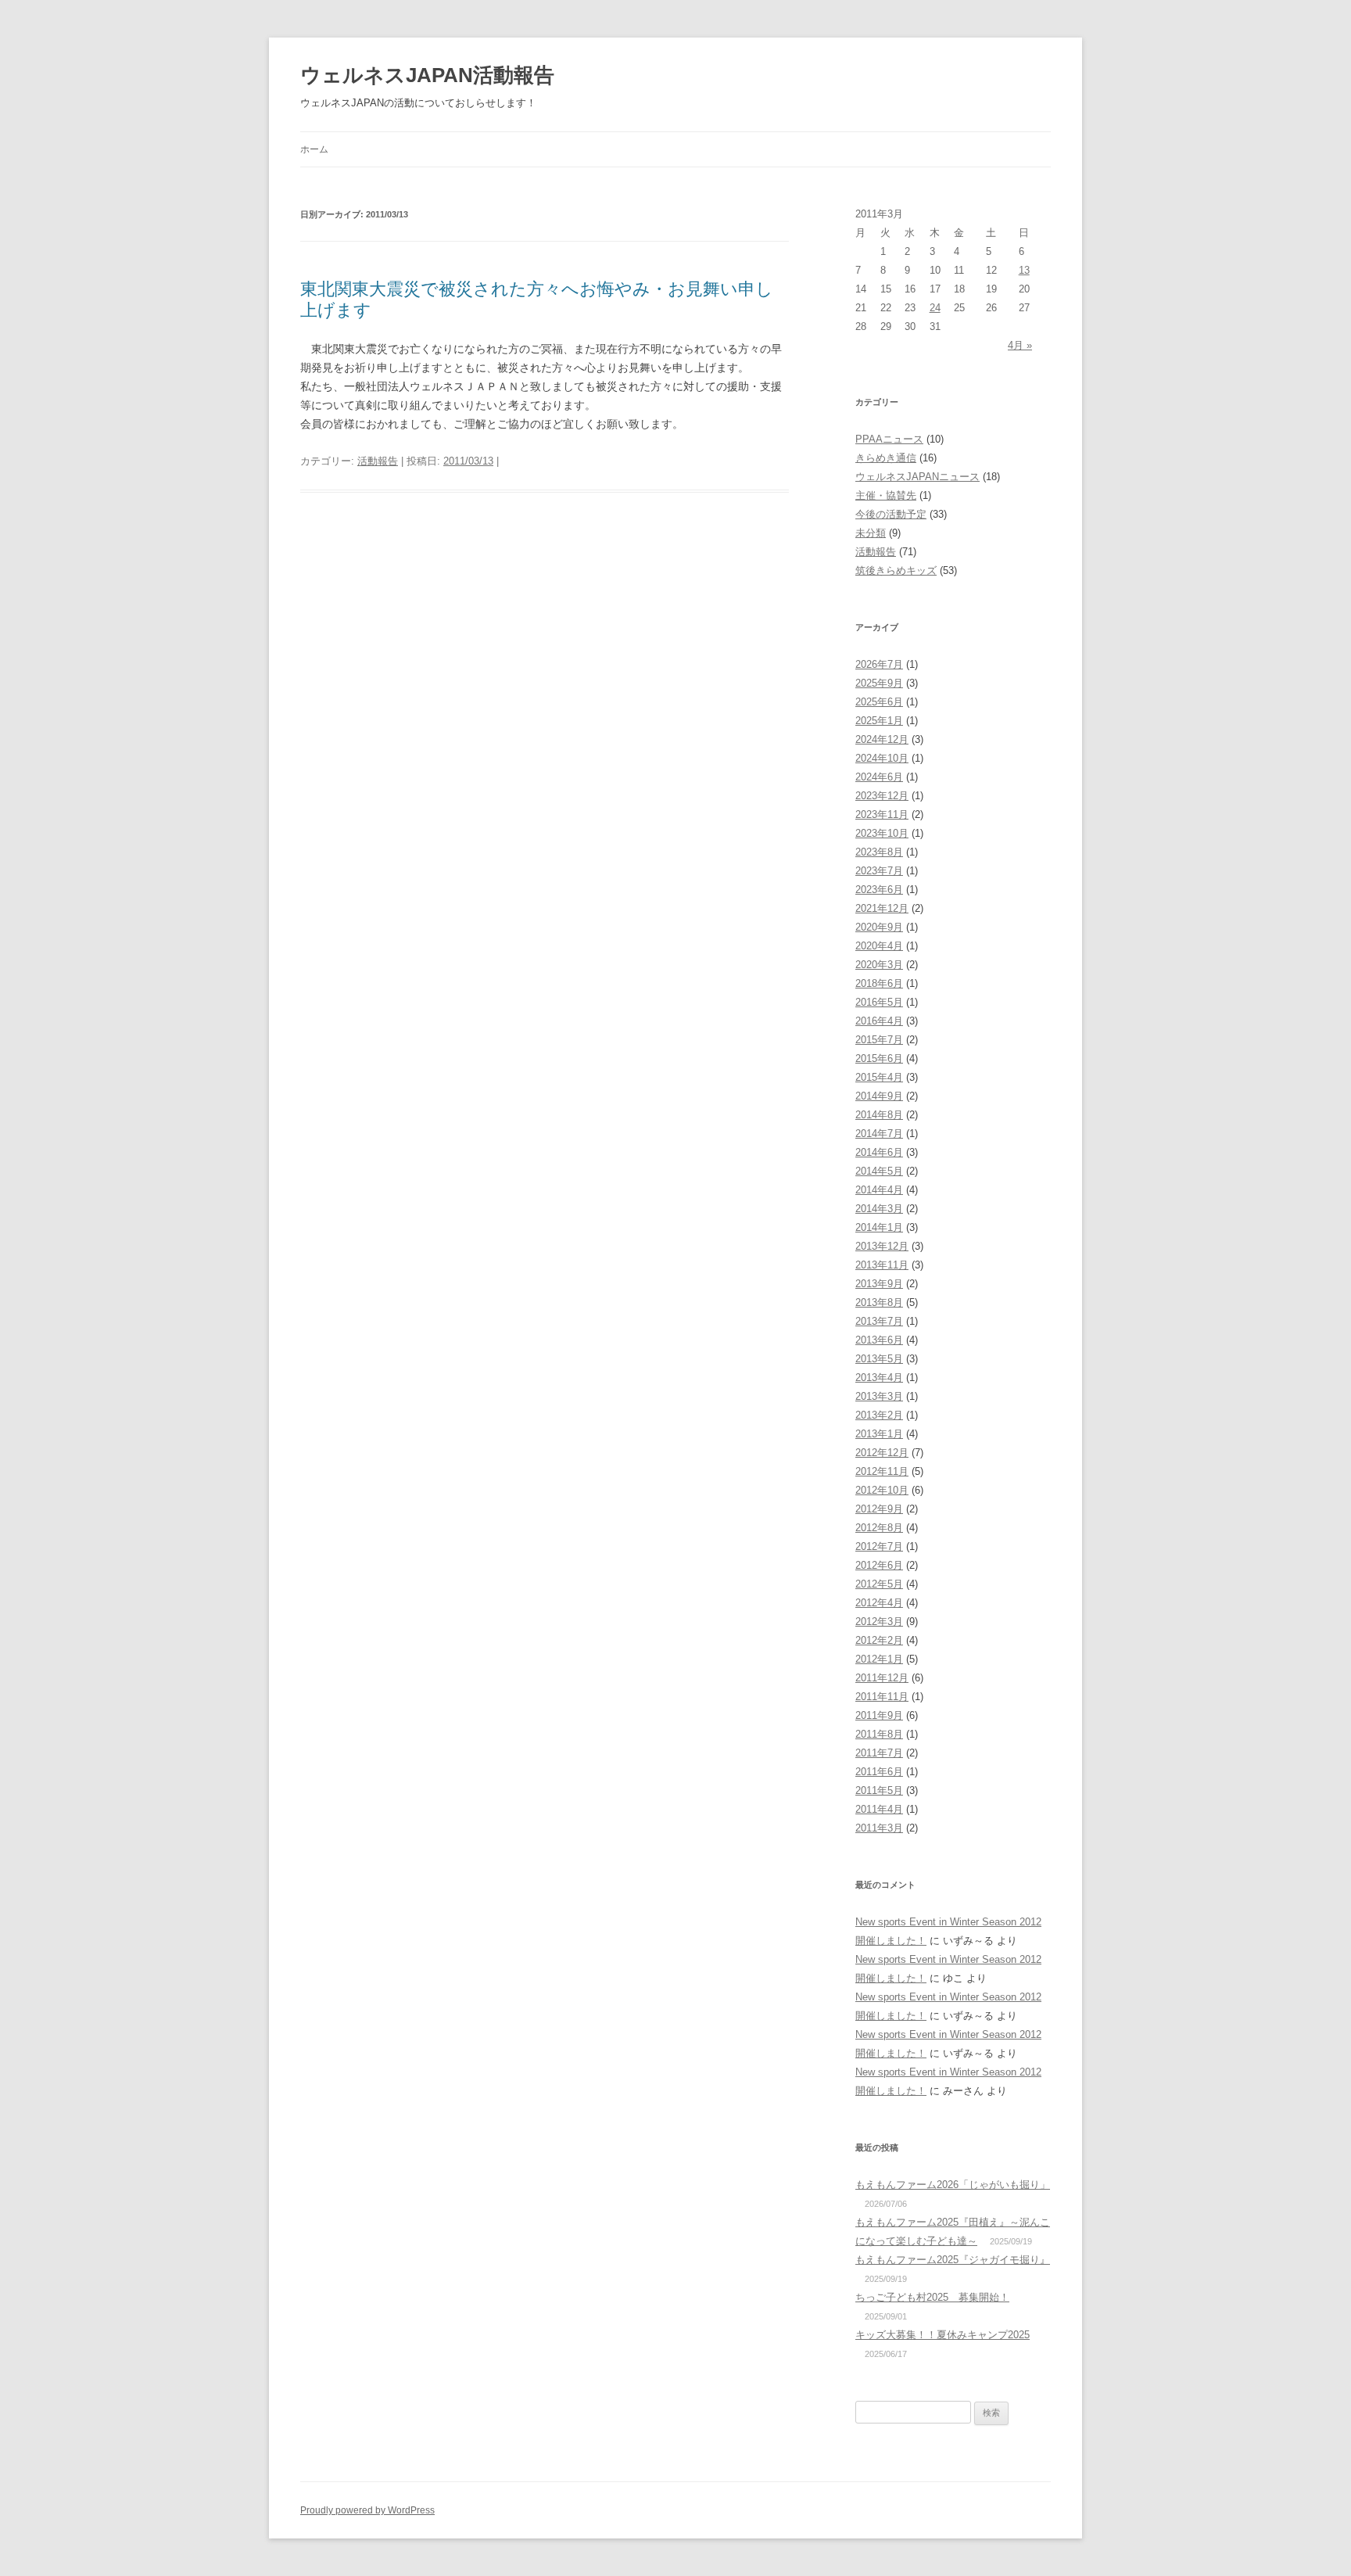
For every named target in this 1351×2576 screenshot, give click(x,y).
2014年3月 (879, 1209)
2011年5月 (879, 1790)
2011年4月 (879, 1809)
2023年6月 (879, 890)
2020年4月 (879, 946)
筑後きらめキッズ (896, 570)
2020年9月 (879, 927)
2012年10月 (882, 1490)
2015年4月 (879, 1077)
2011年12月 (882, 1678)
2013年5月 (879, 1359)
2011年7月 (879, 1753)
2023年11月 (882, 814)
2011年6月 (879, 1772)
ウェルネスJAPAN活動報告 (427, 75)
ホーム (314, 149)
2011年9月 (879, 1715)
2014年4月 (879, 1190)
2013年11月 (882, 1265)
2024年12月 (882, 739)
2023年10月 (882, 833)
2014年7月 (879, 1134)
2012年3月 (879, 1622)
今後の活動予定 (891, 514)
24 (935, 308)
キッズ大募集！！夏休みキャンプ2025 (942, 2335)
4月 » (1020, 345)
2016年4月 (879, 1021)
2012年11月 (882, 1471)
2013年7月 (879, 1321)
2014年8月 (879, 1115)
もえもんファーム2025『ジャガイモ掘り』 (953, 2260)
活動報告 (378, 461)
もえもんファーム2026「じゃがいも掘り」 (953, 2185)
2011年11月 (882, 1697)
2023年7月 (879, 871)
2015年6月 (879, 1058)
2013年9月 (879, 1284)
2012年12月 (882, 1453)
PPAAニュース (889, 439)
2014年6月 (879, 1152)
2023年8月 (879, 852)
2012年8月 (879, 1528)
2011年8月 (879, 1734)
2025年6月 (879, 702)
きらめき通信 (886, 458)
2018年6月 (879, 983)
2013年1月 (879, 1434)
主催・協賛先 (886, 495)
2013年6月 (879, 1340)
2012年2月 (879, 1640)
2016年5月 (879, 1002)
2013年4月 (879, 1378)
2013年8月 (879, 1302)
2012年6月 (879, 1565)
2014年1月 (879, 1227)
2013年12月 (882, 1246)
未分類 (871, 533)
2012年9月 (879, 1509)
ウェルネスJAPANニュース (917, 477)
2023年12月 (882, 796)
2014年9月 (879, 1096)
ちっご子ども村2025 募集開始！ (932, 2297)
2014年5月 (879, 1171)
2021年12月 (882, 908)
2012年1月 (879, 1659)
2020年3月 (879, 965)
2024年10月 (882, 758)
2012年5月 (879, 1584)
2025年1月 (879, 721)
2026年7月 (879, 664)
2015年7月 (879, 1040)
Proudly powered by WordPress (367, 2510)
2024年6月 (879, 777)
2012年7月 (879, 1546)
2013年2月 (879, 1415)
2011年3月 (879, 1828)
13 (1024, 270)
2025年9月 (879, 683)
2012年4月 (879, 1603)
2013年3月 (879, 1396)
